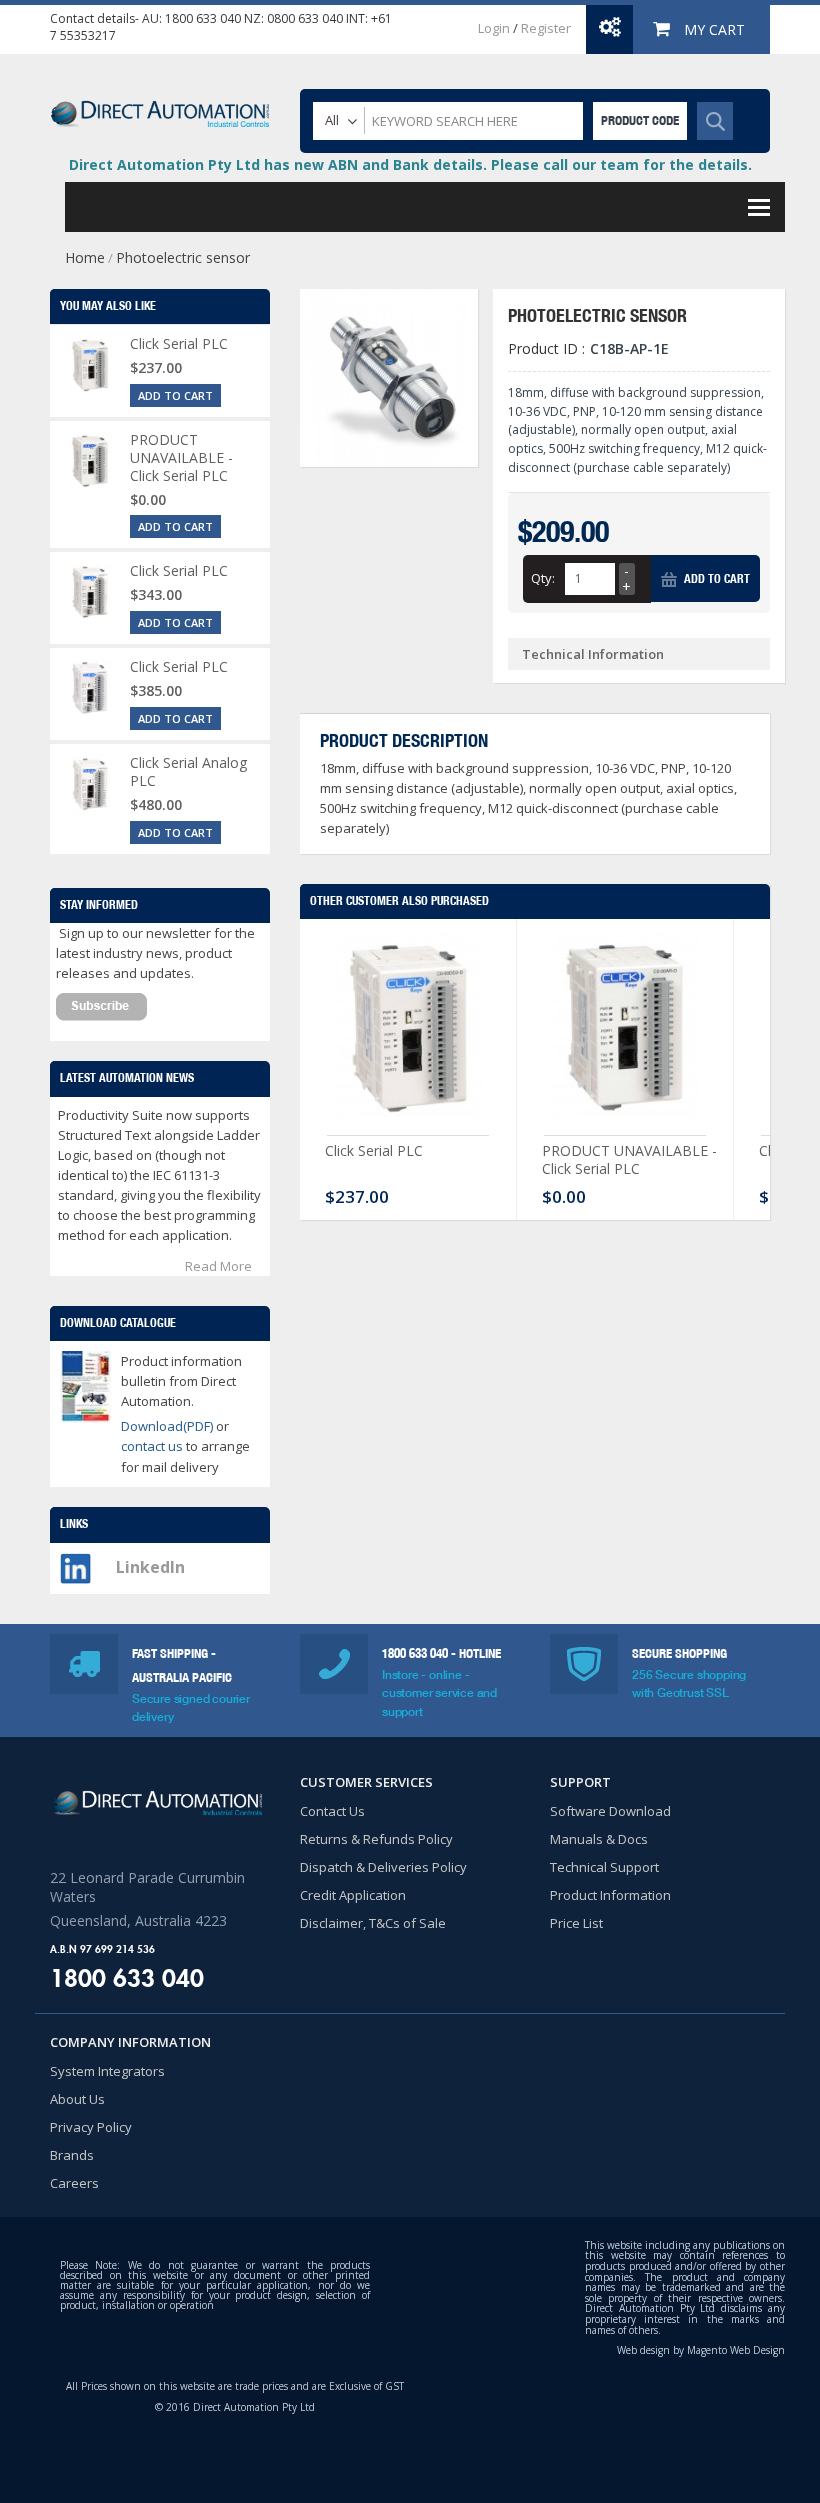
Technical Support (604, 1867)
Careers (74, 2183)
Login (494, 28)
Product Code (640, 120)
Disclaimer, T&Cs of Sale (373, 1923)
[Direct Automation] (160, 105)
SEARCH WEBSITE (715, 121)
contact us (153, 1446)
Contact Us (332, 1811)
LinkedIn (150, 1567)
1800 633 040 (203, 18)
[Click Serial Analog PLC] (90, 784)
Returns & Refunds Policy (376, 1839)
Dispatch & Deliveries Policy (383, 1867)
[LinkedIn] (75, 1563)
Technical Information (593, 654)
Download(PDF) (167, 1426)
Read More (218, 1266)
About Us (77, 2099)
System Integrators (107, 2071)
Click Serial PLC (374, 1150)
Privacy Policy (91, 2127)
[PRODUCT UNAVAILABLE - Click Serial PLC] (625, 1032)
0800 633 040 (305, 18)
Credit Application (353, 1895)
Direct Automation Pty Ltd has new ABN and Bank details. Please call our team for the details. (410, 164)
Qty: (543, 578)
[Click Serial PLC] (408, 1032)
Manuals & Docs (599, 1839)
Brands (72, 2155)
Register (546, 28)
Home (85, 257)
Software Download (610, 1811)
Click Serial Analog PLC (188, 771)
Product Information (610, 1895)
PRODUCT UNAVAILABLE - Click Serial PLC (629, 1159)
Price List (576, 1923)
